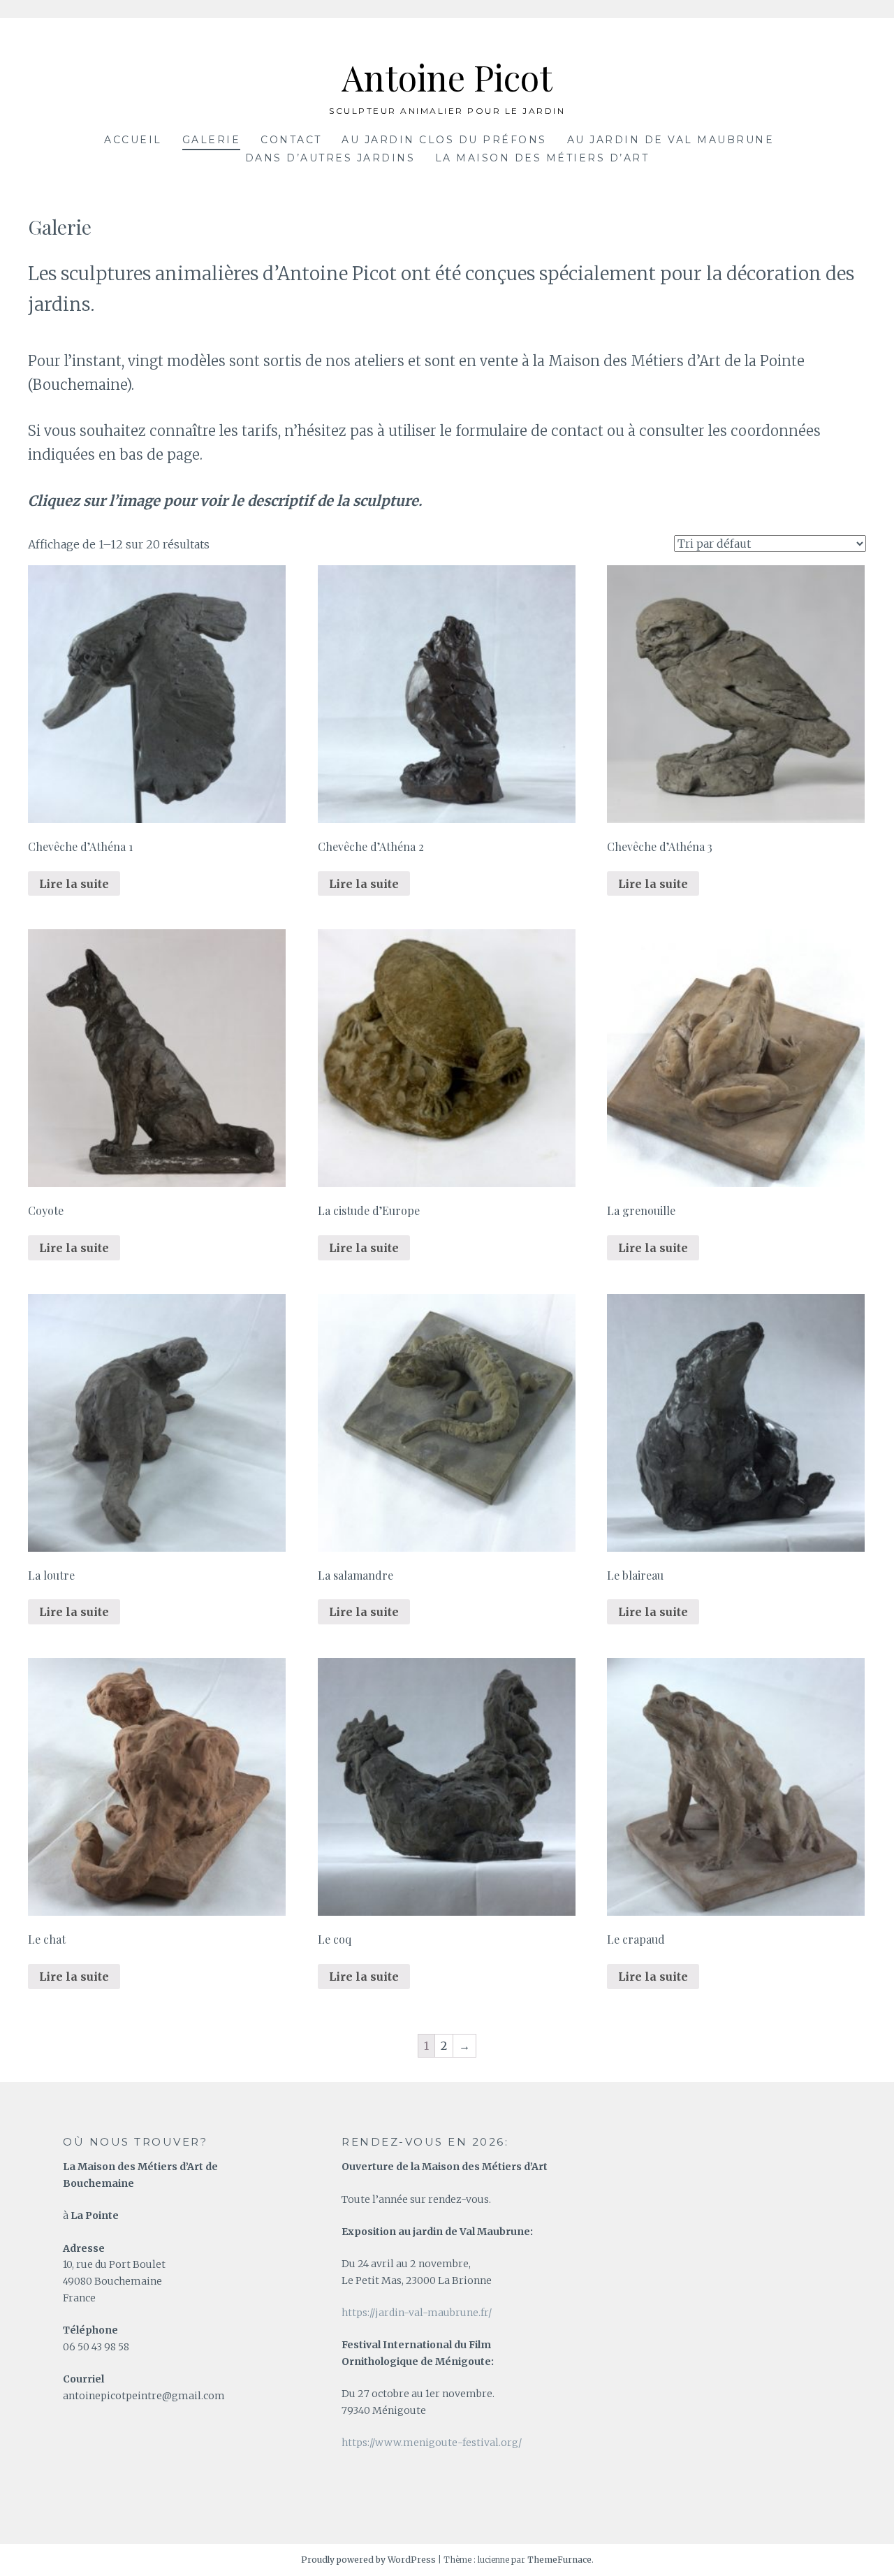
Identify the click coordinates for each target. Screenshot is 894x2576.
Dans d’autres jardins (330, 158)
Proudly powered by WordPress (368, 2560)
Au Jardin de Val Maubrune (671, 140)
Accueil (133, 140)
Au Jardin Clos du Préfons (444, 140)
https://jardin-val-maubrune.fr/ (417, 2313)
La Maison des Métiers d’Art (542, 158)
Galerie (212, 140)
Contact (291, 140)
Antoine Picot (447, 77)
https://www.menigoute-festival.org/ (432, 2443)
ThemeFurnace (559, 2560)
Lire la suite (74, 884)
